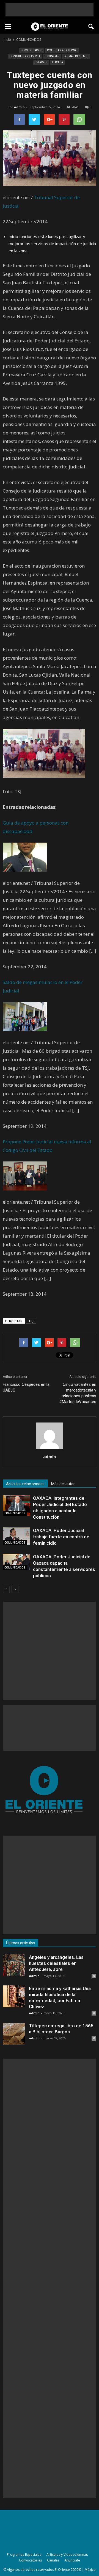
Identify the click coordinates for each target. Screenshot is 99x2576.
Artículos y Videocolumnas (67, 2554)
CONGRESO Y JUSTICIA (25, 56)
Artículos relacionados (25, 1484)
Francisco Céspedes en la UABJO (26, 1387)
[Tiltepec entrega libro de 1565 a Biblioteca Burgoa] (14, 2034)
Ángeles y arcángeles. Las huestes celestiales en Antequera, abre (56, 1963)
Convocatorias (30, 2560)
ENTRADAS (52, 56)
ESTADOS (41, 62)
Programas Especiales (24, 2554)
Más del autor (63, 1484)
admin (19, 107)
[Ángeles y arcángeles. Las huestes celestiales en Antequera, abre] (14, 1965)
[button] (91, 27)
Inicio (7, 40)
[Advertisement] (50, 10)
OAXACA (57, 62)
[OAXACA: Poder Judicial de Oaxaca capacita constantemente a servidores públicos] (16, 1562)
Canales (53, 2560)
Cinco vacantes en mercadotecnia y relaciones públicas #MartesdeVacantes (78, 1393)
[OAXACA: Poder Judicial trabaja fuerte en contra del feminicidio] (16, 1536)
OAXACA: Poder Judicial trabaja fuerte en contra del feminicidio (62, 1537)
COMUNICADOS (31, 50)
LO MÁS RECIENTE (76, 56)
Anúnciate (72, 2560)
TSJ (31, 1321)
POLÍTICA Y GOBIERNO (62, 50)
